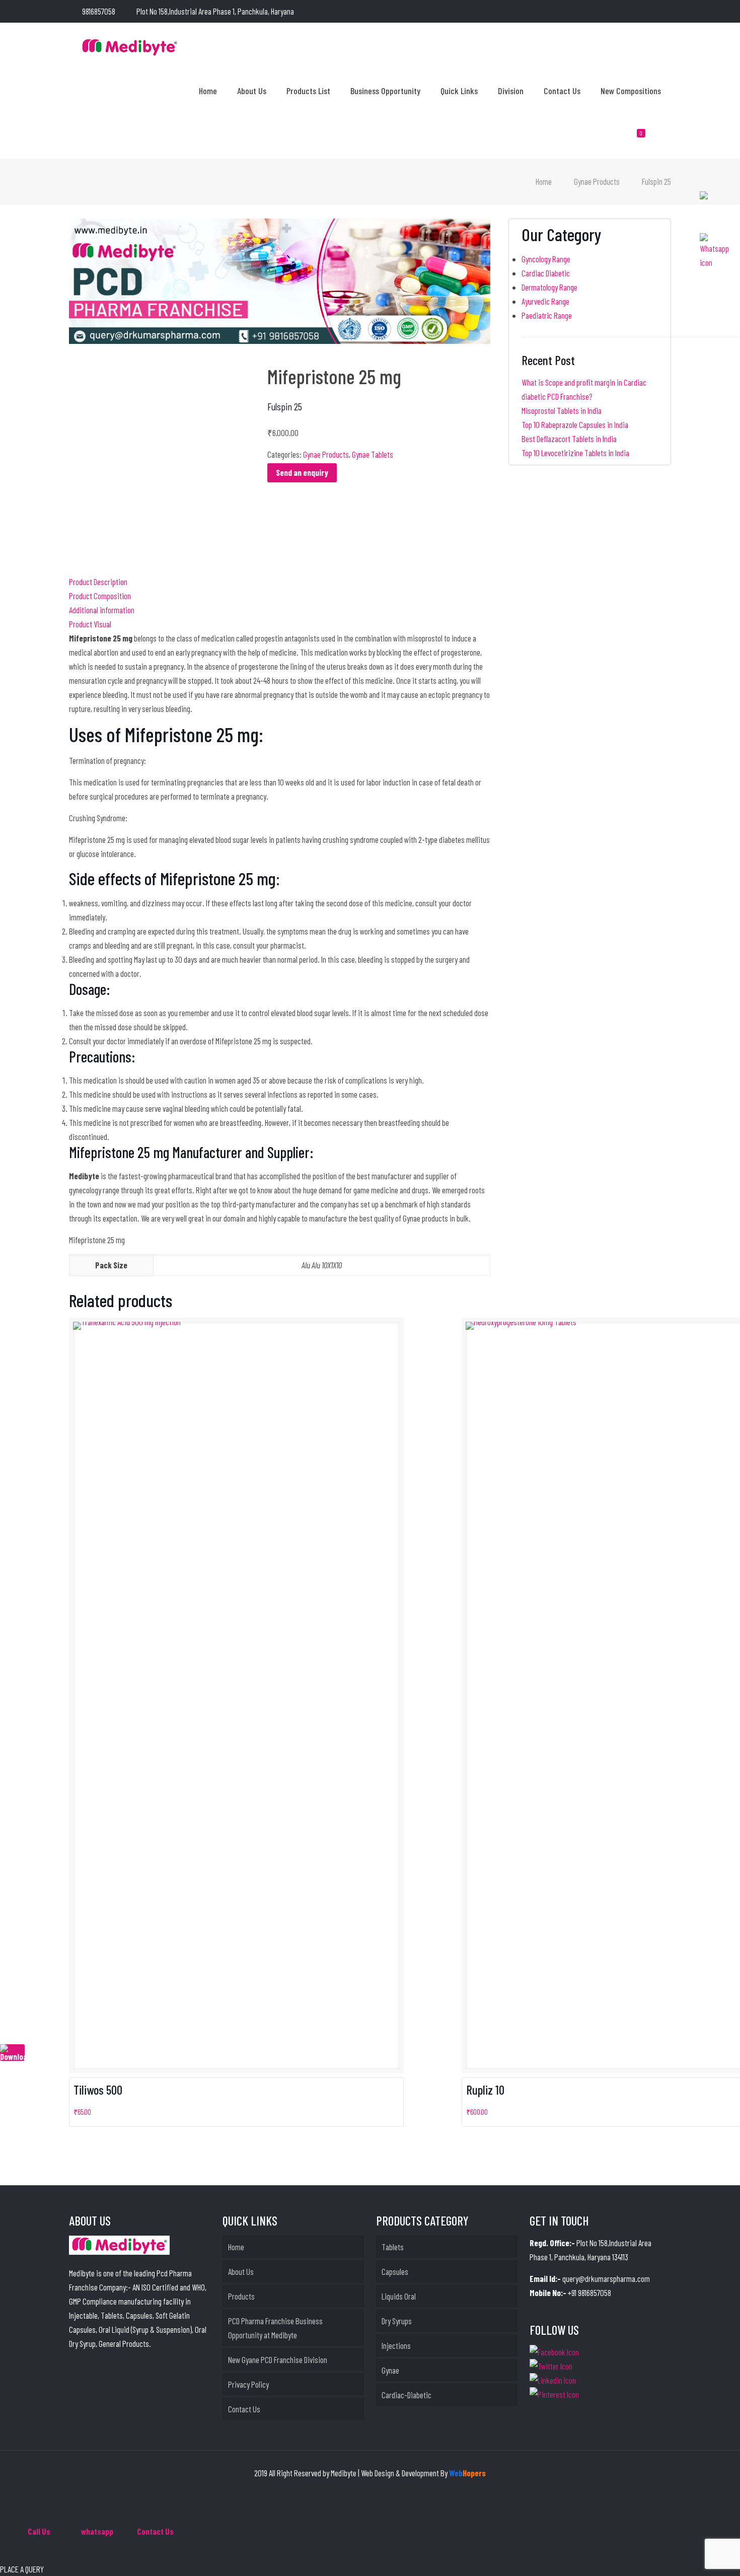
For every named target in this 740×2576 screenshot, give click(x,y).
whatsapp (97, 2531)
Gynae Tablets (373, 454)
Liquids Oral (399, 2296)
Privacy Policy (248, 2384)
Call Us (39, 2531)
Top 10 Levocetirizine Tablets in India (575, 453)
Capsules (395, 2271)
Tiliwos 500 (98, 2090)
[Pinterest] (652, 12)
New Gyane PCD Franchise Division (278, 2359)
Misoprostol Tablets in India (562, 410)
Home (544, 181)
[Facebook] (625, 12)
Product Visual (90, 624)
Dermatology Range (549, 287)
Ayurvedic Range (545, 301)
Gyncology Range (546, 259)
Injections (396, 2345)
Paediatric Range (547, 315)
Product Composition (100, 596)
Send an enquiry (302, 472)
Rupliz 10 (485, 2090)
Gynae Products (597, 181)
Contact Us (244, 2409)
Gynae (390, 2370)
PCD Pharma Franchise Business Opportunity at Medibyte (275, 2328)
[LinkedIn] (639, 12)
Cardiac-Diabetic (406, 2395)
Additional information (102, 610)
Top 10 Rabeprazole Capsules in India (575, 424)
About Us (241, 2271)
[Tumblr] (666, 12)
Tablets (393, 2247)
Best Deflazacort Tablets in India (569, 439)
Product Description (98, 582)
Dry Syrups (397, 2321)
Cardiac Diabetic (546, 273)
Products (241, 2296)
